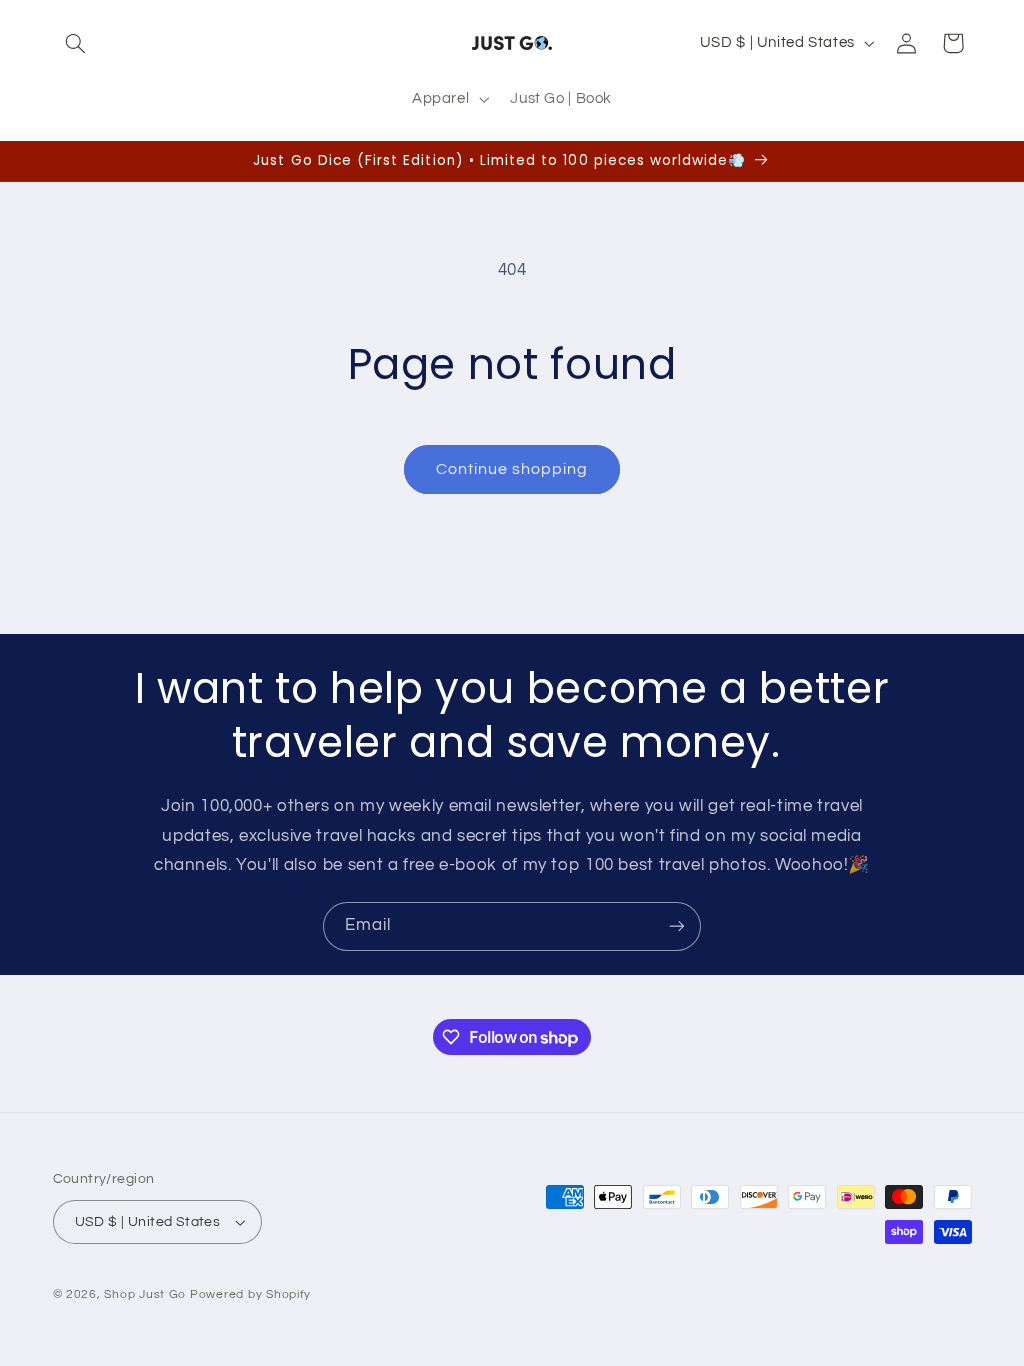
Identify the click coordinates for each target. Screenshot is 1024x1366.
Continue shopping (512, 469)
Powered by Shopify (250, 1294)
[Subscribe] (677, 926)
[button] (76, 43)
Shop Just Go (145, 1294)
